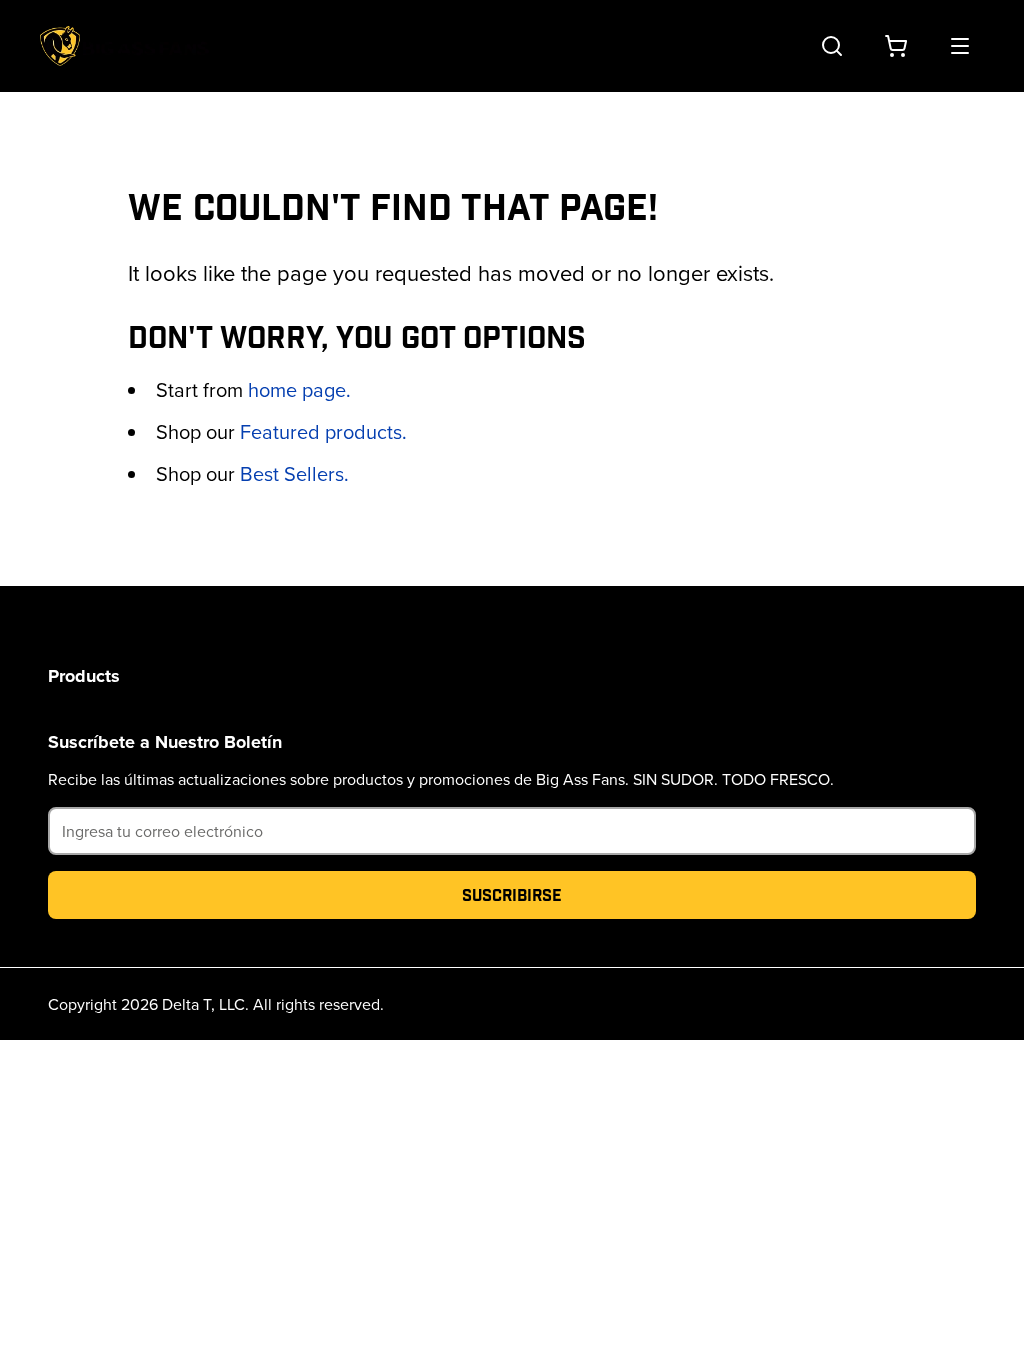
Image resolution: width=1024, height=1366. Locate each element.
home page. (299, 389)
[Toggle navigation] (960, 46)
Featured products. (323, 431)
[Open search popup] (832, 46)
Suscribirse (512, 894)
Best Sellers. (294, 473)
